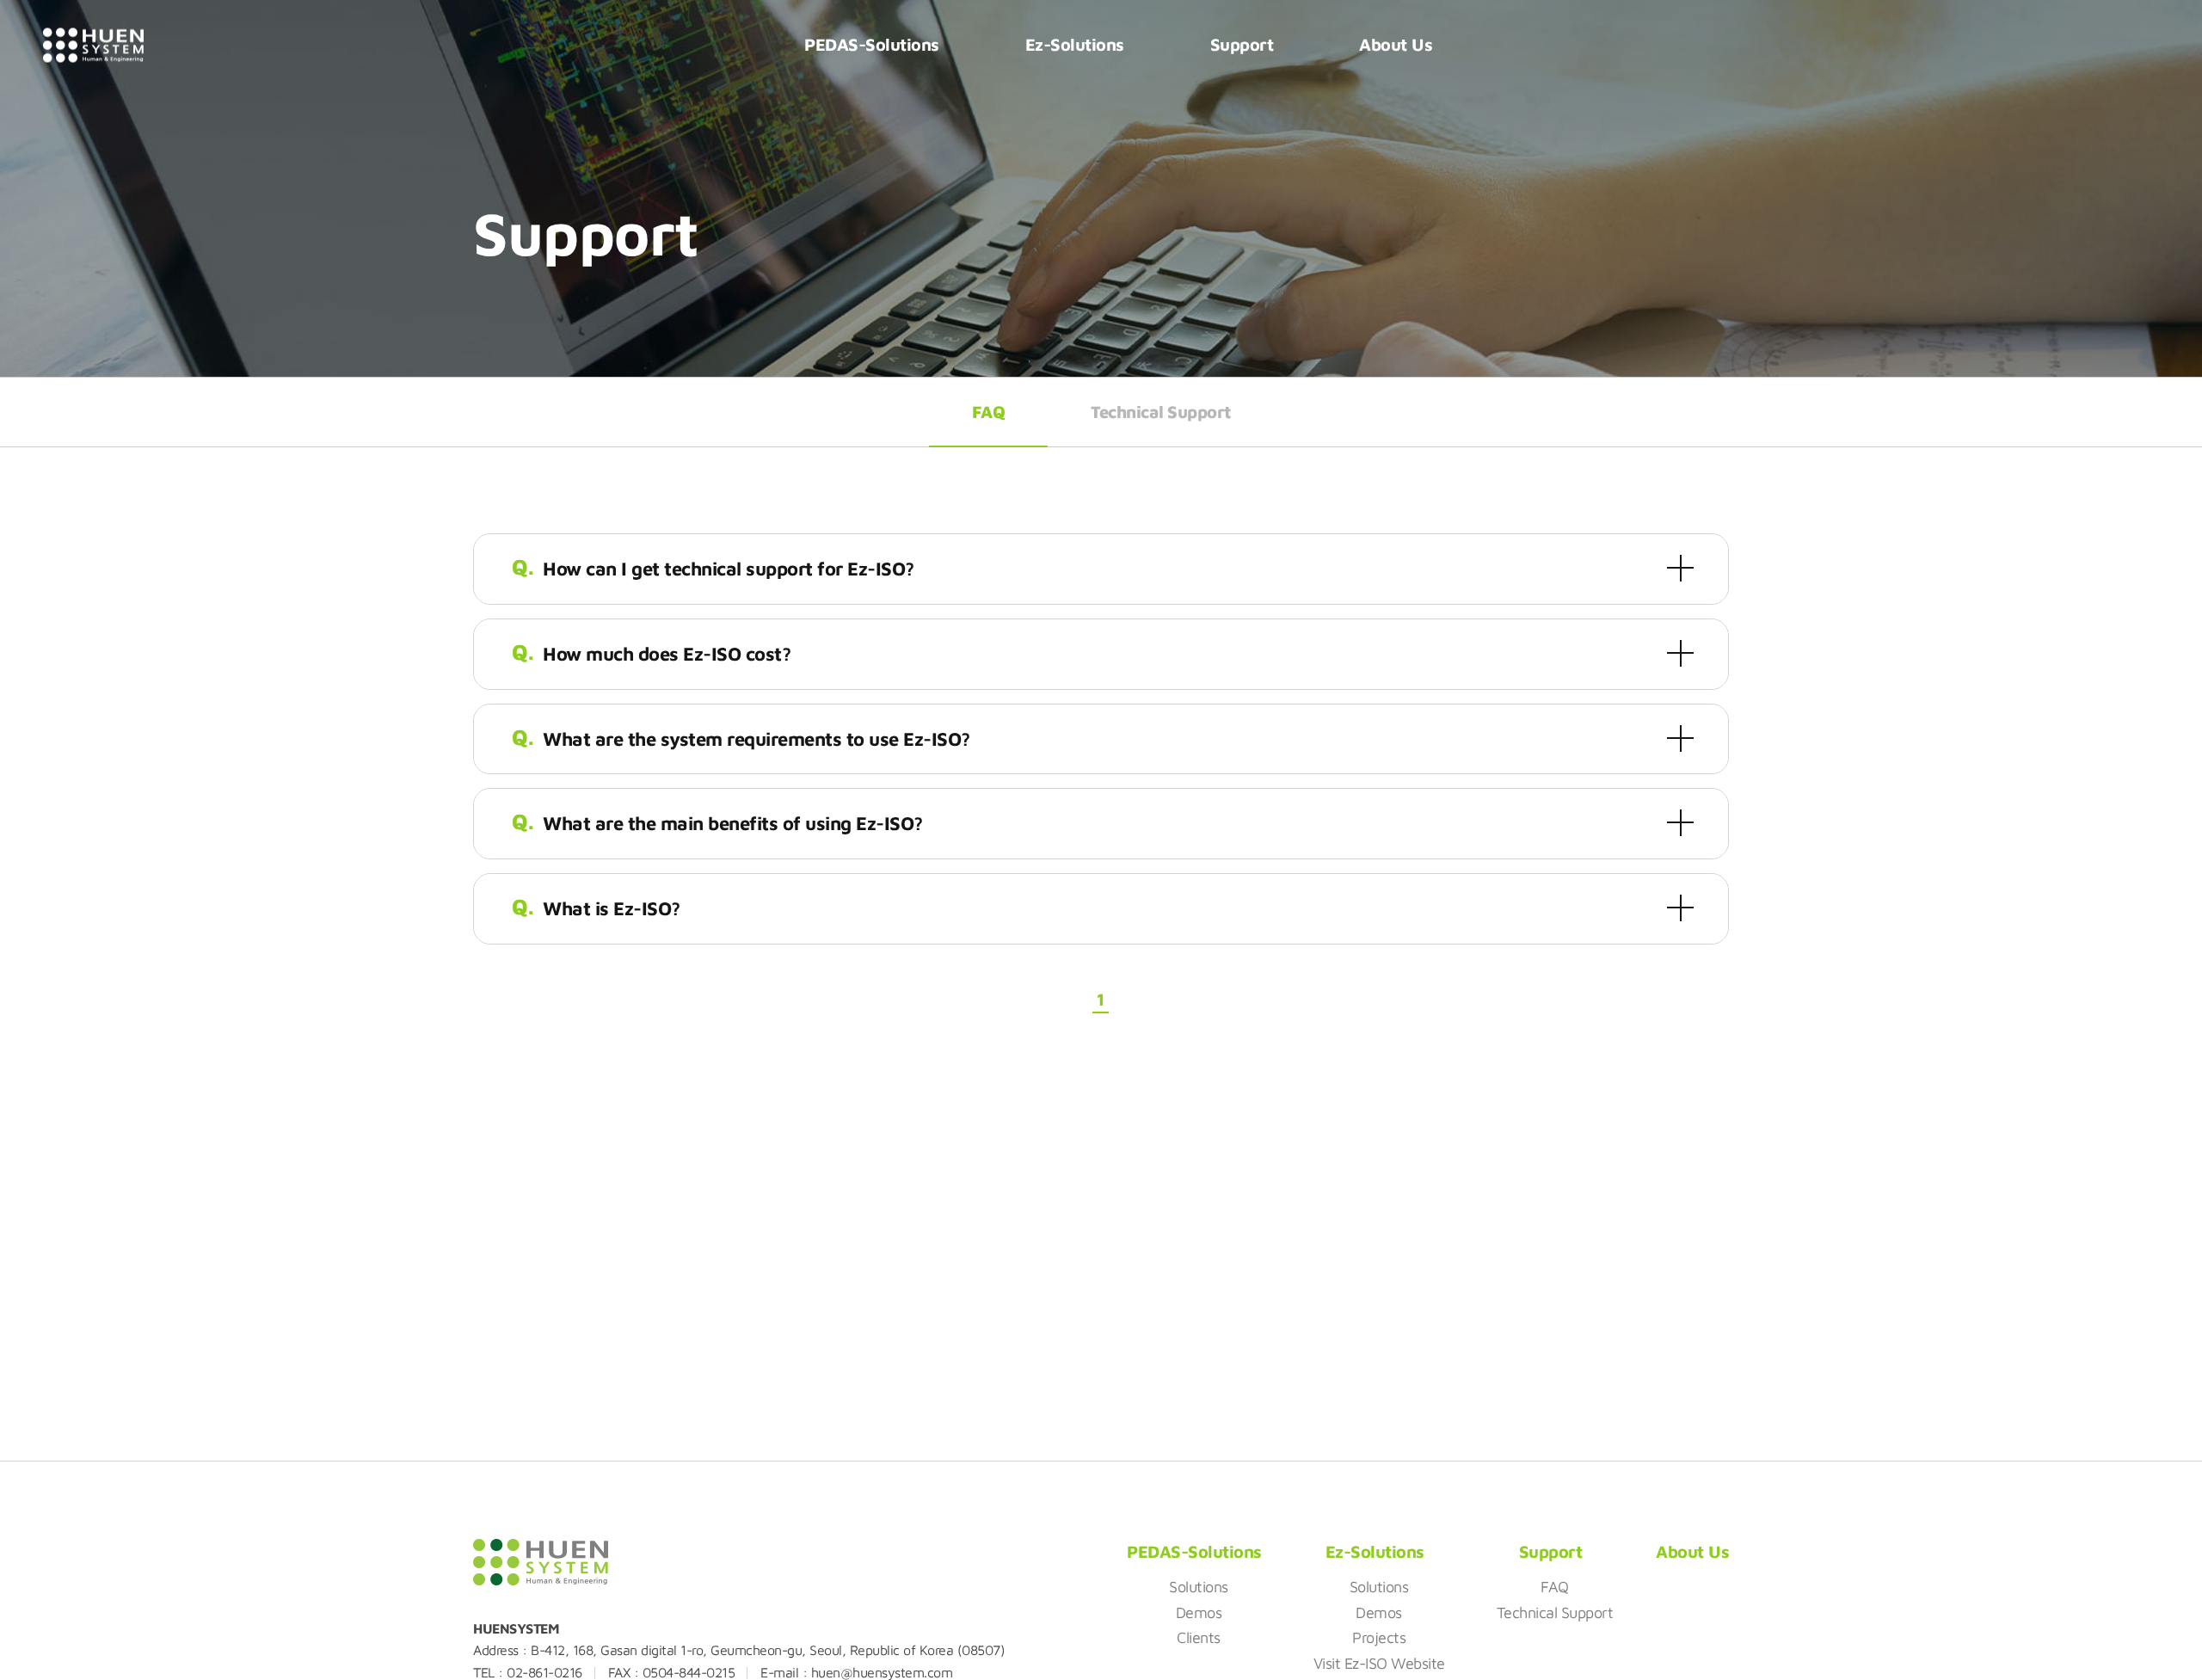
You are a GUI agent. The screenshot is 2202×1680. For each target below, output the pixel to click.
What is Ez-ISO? (612, 908)
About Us (1396, 44)
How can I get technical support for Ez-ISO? (729, 569)
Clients (1199, 1637)
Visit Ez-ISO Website (1379, 1663)
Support (1242, 44)
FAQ (989, 412)
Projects (1379, 1637)
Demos (1199, 1612)
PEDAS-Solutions (872, 44)
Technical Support (1161, 412)
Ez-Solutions (1075, 44)
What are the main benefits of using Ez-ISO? (733, 823)
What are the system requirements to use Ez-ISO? (757, 739)
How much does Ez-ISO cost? (667, 654)
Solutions (1199, 1587)
